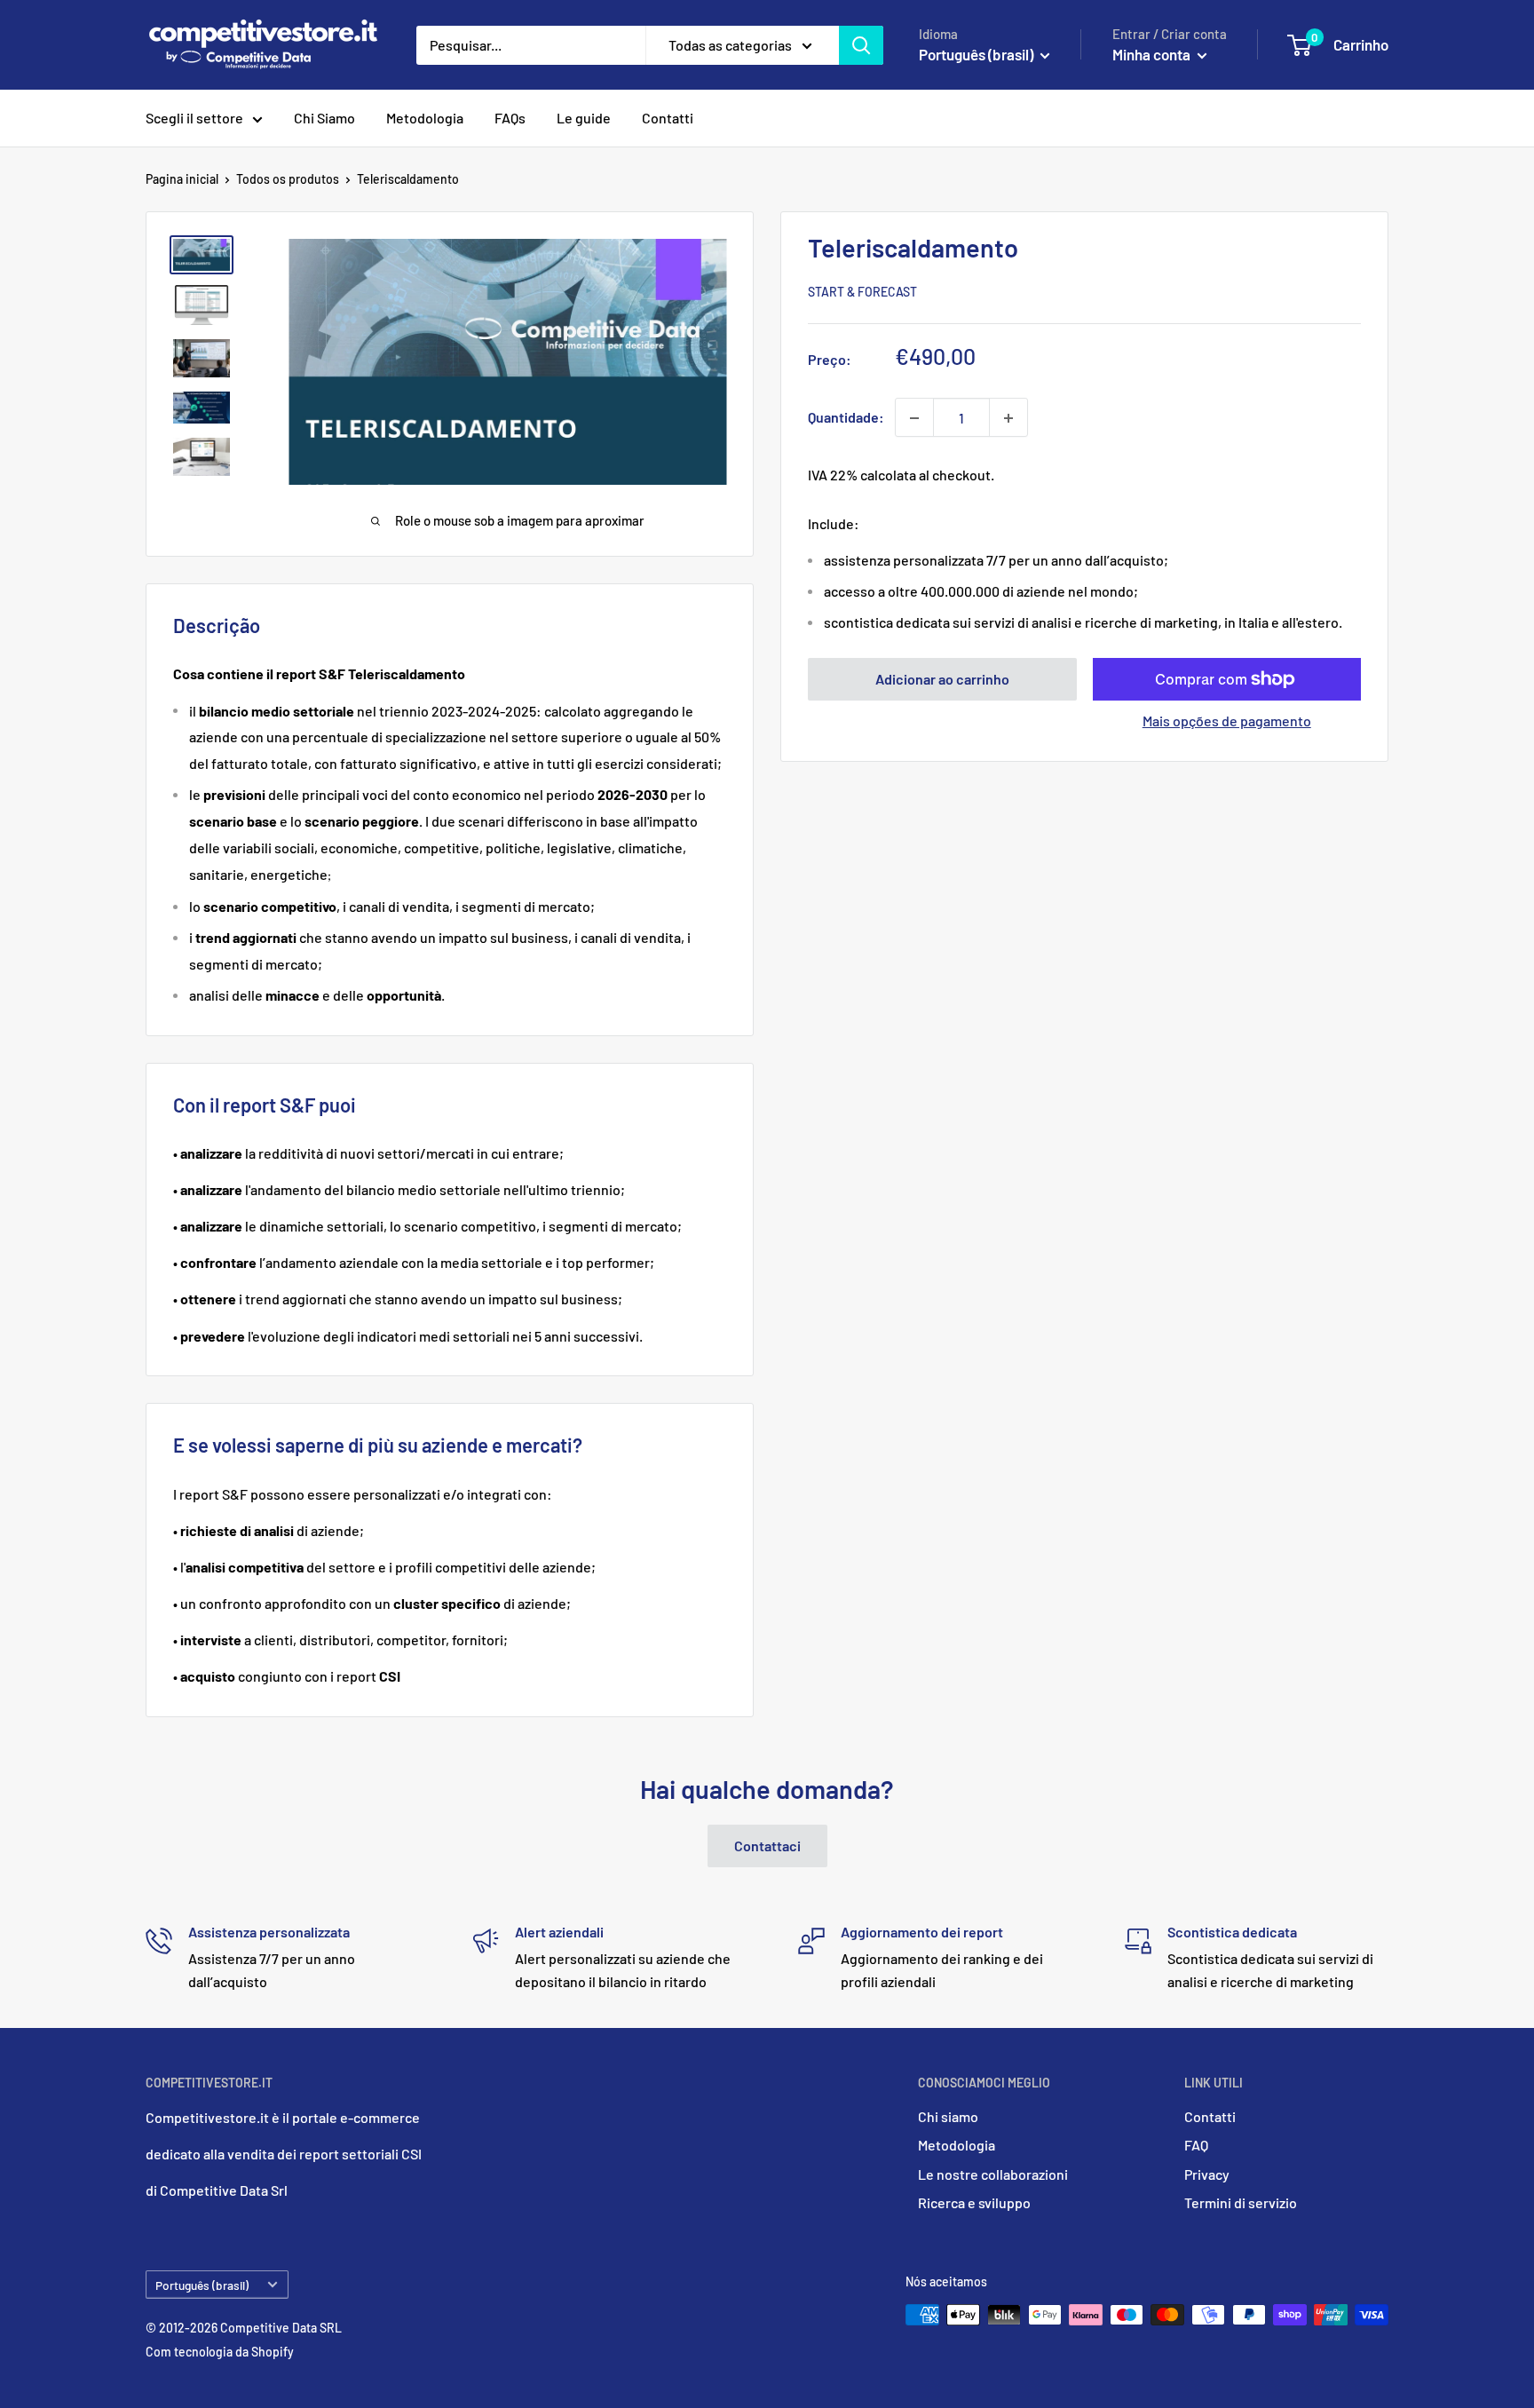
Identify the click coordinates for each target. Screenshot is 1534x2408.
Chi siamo (948, 2116)
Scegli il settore (194, 118)
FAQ (1196, 2145)
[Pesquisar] (861, 45)
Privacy (1207, 2174)
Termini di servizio (1241, 2202)
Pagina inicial (182, 179)
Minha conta (1153, 54)
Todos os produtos (288, 179)
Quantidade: (846, 418)
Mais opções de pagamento (1227, 721)
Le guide (584, 118)
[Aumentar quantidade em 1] (1008, 418)
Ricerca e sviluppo (974, 2202)
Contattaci (767, 1846)
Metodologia (425, 118)
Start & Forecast (862, 293)
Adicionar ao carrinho (942, 679)
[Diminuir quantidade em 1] (914, 418)
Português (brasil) (202, 2285)
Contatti (668, 118)
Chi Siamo (324, 118)
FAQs (510, 118)
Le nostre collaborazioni (993, 2174)
